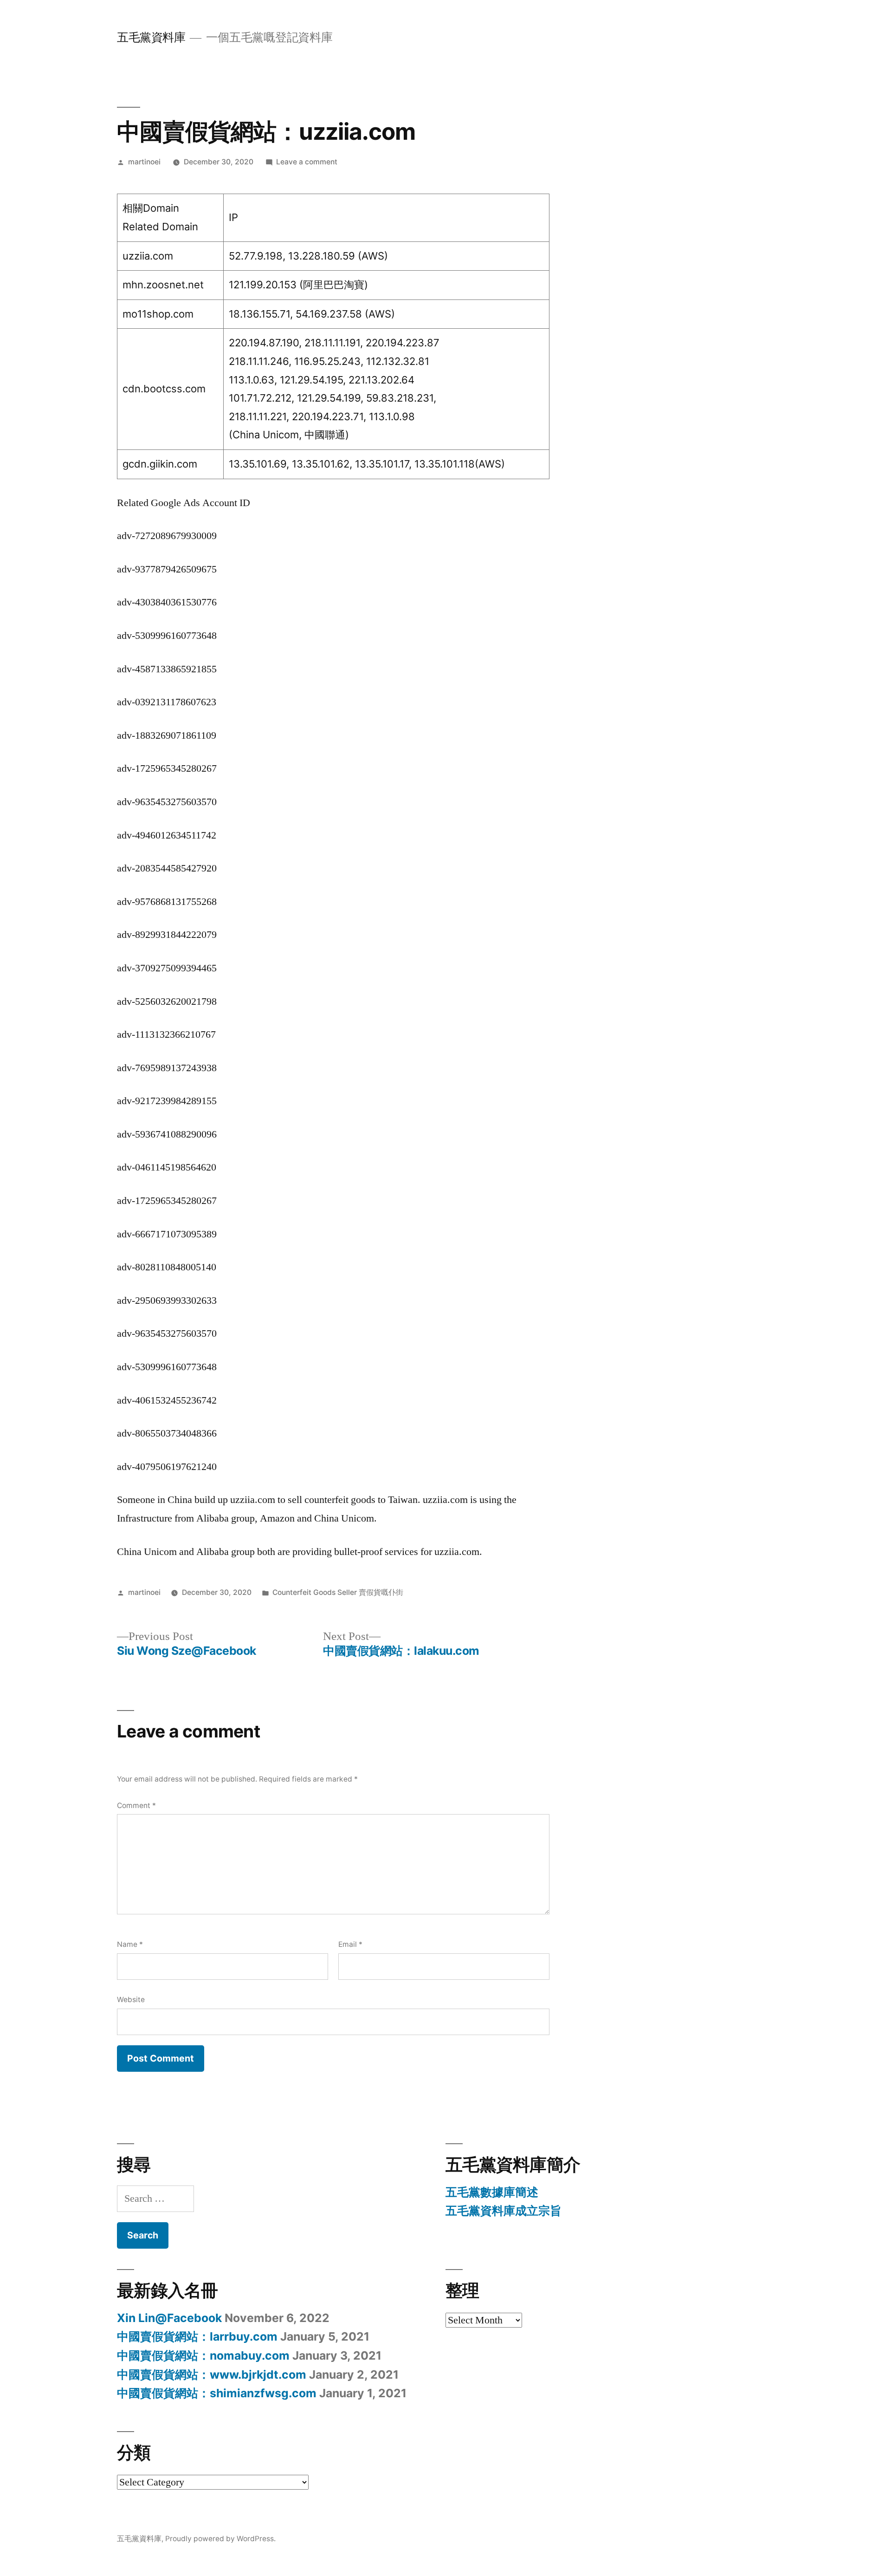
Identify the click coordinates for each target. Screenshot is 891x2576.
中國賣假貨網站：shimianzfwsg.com (217, 2393)
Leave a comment (307, 162)
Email (350, 1944)
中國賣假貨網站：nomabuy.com (203, 2355)
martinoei (144, 162)
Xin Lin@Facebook (169, 2318)
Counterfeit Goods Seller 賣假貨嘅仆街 (338, 1592)
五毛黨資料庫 (151, 37)
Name (130, 1944)
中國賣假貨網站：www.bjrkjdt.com (212, 2374)
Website (131, 2000)
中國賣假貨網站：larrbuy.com (197, 2336)
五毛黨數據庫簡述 (492, 2192)
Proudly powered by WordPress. (220, 2539)
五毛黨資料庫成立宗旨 (504, 2211)
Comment (136, 1805)
